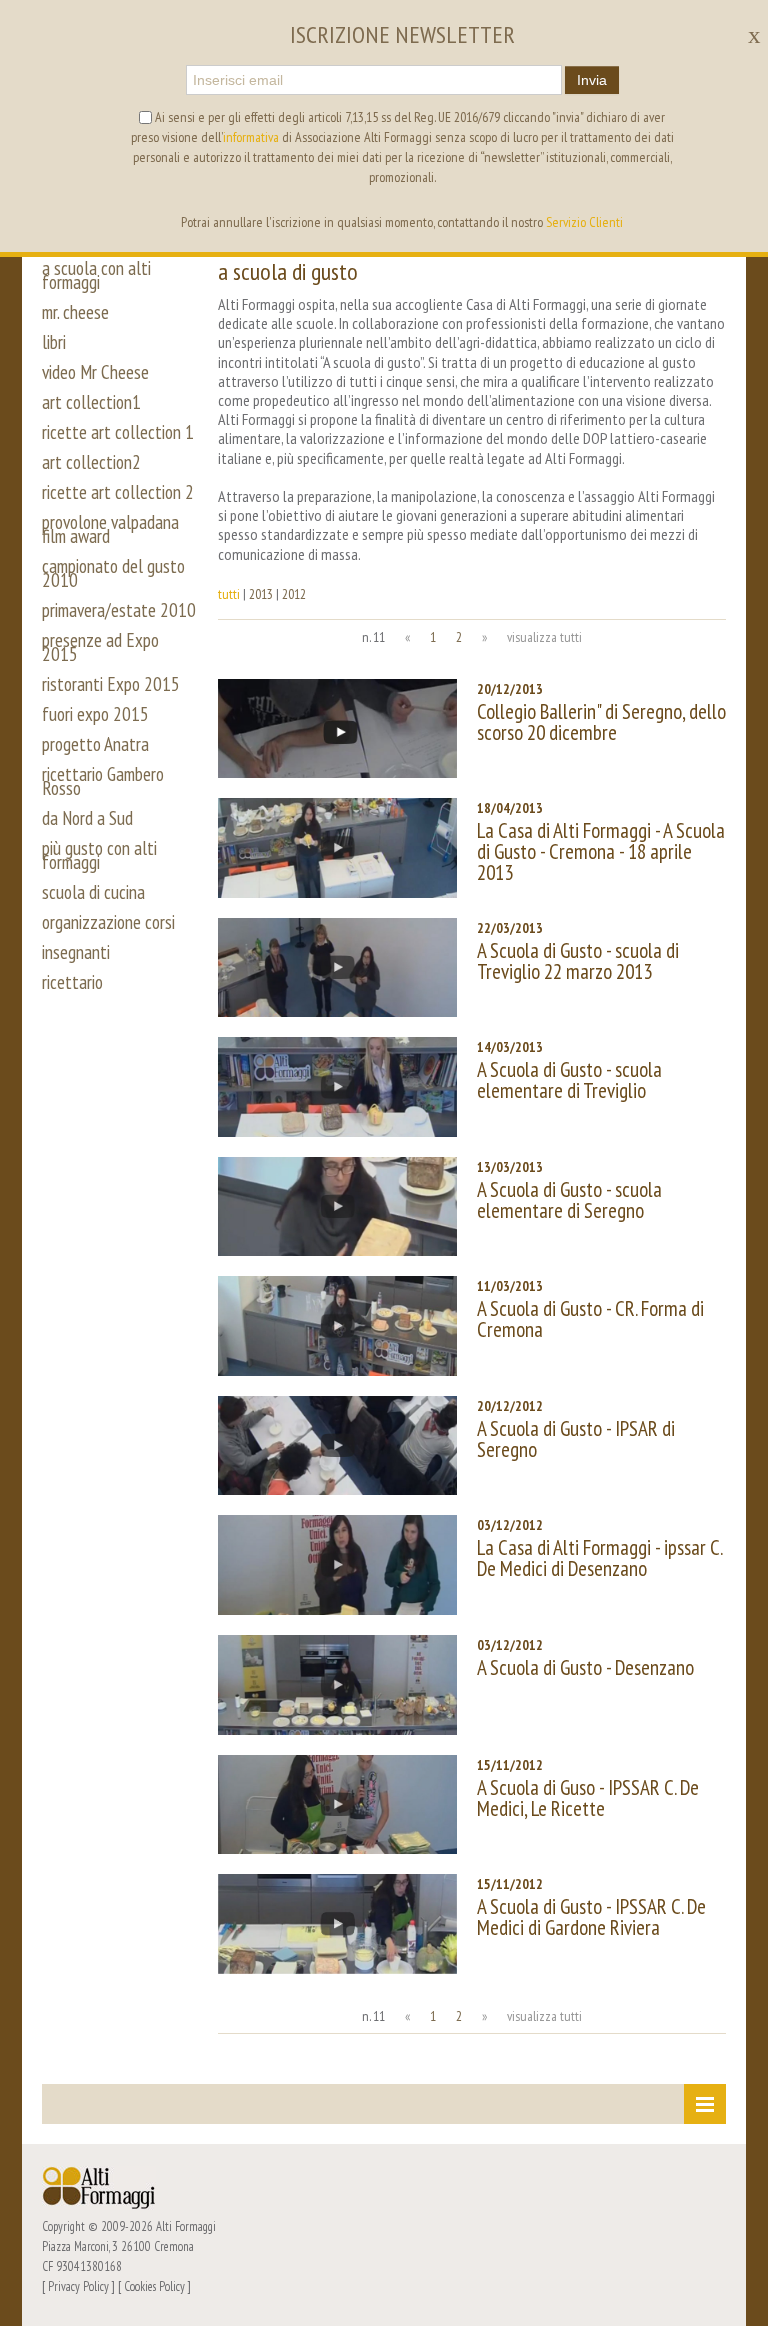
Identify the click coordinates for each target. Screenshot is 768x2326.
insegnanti (76, 952)
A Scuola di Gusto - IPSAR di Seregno (576, 1439)
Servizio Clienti (584, 222)
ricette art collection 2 (118, 492)
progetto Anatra (95, 744)
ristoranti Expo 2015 (111, 684)
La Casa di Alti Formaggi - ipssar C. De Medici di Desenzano (599, 1558)
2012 (294, 594)
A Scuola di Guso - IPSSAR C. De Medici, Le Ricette (588, 1798)
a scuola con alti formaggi (96, 275)
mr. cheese (75, 312)
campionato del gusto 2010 (113, 573)
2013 (261, 594)
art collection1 (91, 402)
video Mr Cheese (95, 372)
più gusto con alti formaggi (99, 855)
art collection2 (91, 462)
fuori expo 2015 (95, 714)
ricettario (72, 982)
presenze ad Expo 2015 (100, 647)
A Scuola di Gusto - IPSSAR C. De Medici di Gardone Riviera (591, 1917)
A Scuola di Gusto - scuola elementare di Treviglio (569, 1080)
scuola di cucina (93, 892)
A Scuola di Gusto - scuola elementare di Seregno (569, 1200)
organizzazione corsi (108, 922)
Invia (592, 80)
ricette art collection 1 (118, 432)
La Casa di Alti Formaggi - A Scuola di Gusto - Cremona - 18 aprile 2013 (601, 851)
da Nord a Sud (87, 818)
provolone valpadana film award (110, 529)
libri (54, 342)
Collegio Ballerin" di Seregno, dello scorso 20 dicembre (601, 722)
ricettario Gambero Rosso (103, 781)
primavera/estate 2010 (119, 610)
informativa (251, 137)
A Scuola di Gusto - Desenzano (585, 1667)
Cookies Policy (154, 2286)
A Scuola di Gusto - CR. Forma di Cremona (590, 1319)
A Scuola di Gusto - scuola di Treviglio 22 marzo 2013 (578, 961)
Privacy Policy (78, 2286)
